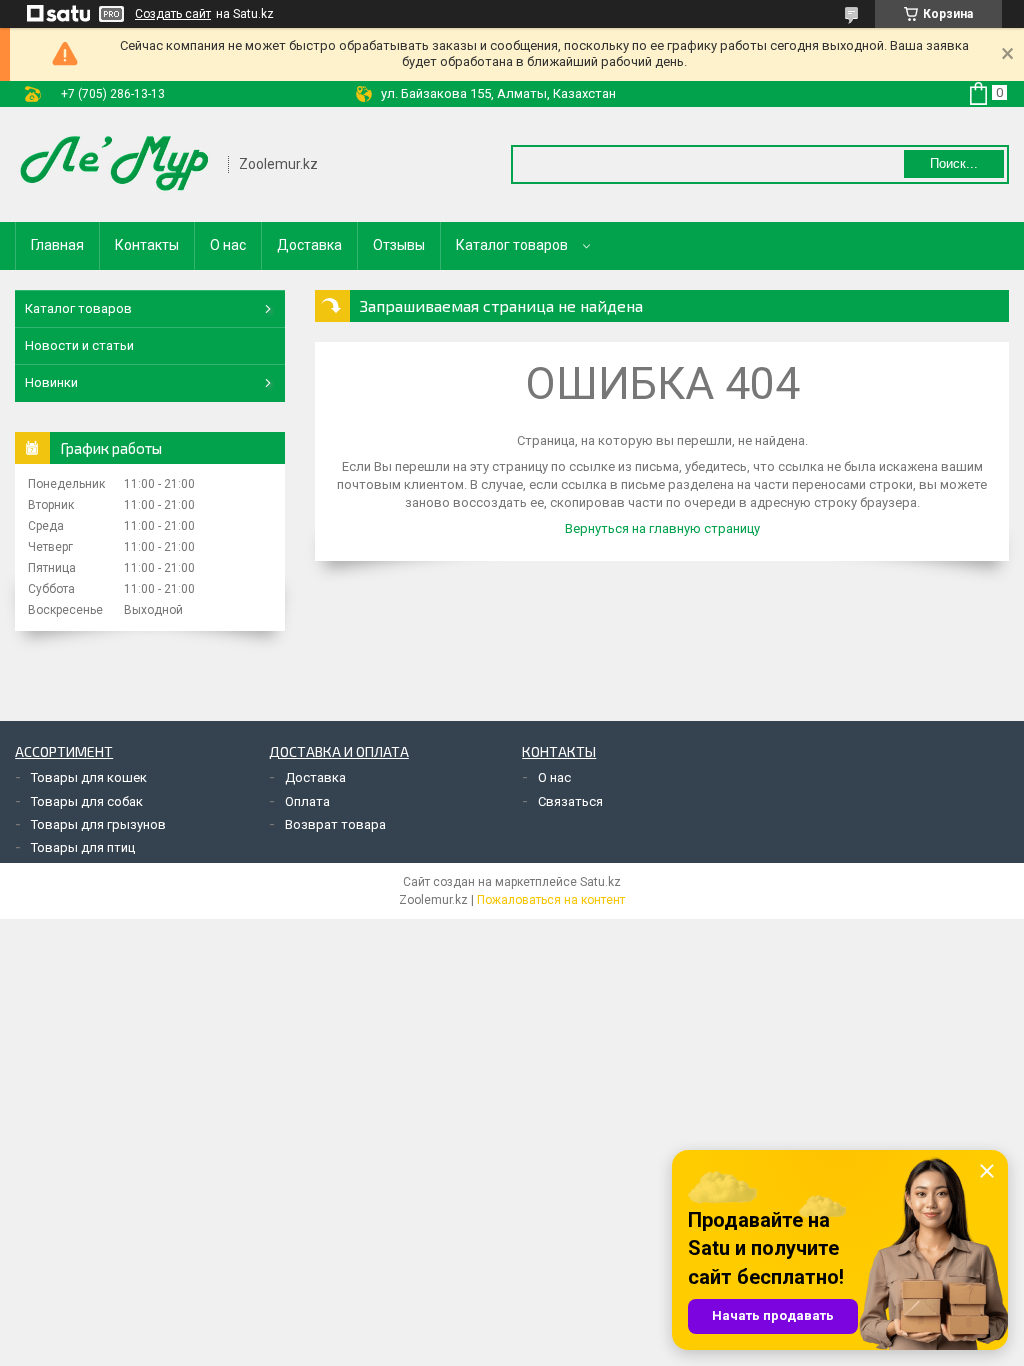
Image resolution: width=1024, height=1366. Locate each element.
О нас (228, 245)
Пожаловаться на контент (551, 900)
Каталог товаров (512, 245)
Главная (57, 245)
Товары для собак (87, 801)
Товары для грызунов (98, 824)
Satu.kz (600, 882)
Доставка (309, 245)
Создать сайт (173, 14)
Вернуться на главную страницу (662, 528)
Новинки (51, 382)
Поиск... (954, 163)
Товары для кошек (89, 777)
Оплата (307, 801)
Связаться (570, 801)
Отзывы (399, 245)
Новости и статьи (79, 345)
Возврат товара (335, 824)
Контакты (147, 245)
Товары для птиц (83, 847)
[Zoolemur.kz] (115, 164)
